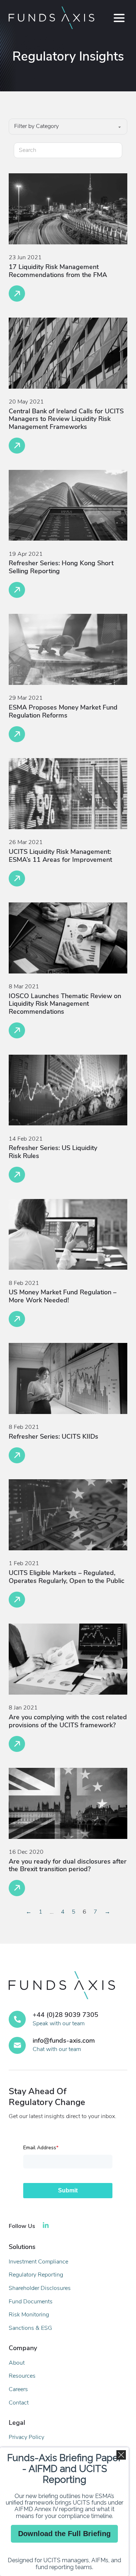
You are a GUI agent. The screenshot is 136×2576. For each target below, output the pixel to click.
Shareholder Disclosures (40, 2288)
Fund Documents (31, 2302)
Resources (22, 2376)
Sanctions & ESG (30, 2328)
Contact (19, 2403)
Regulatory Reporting (36, 2275)
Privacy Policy (26, 2437)
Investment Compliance (38, 2262)
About (17, 2363)
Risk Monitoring (29, 2315)
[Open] (119, 18)
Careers (18, 2389)
